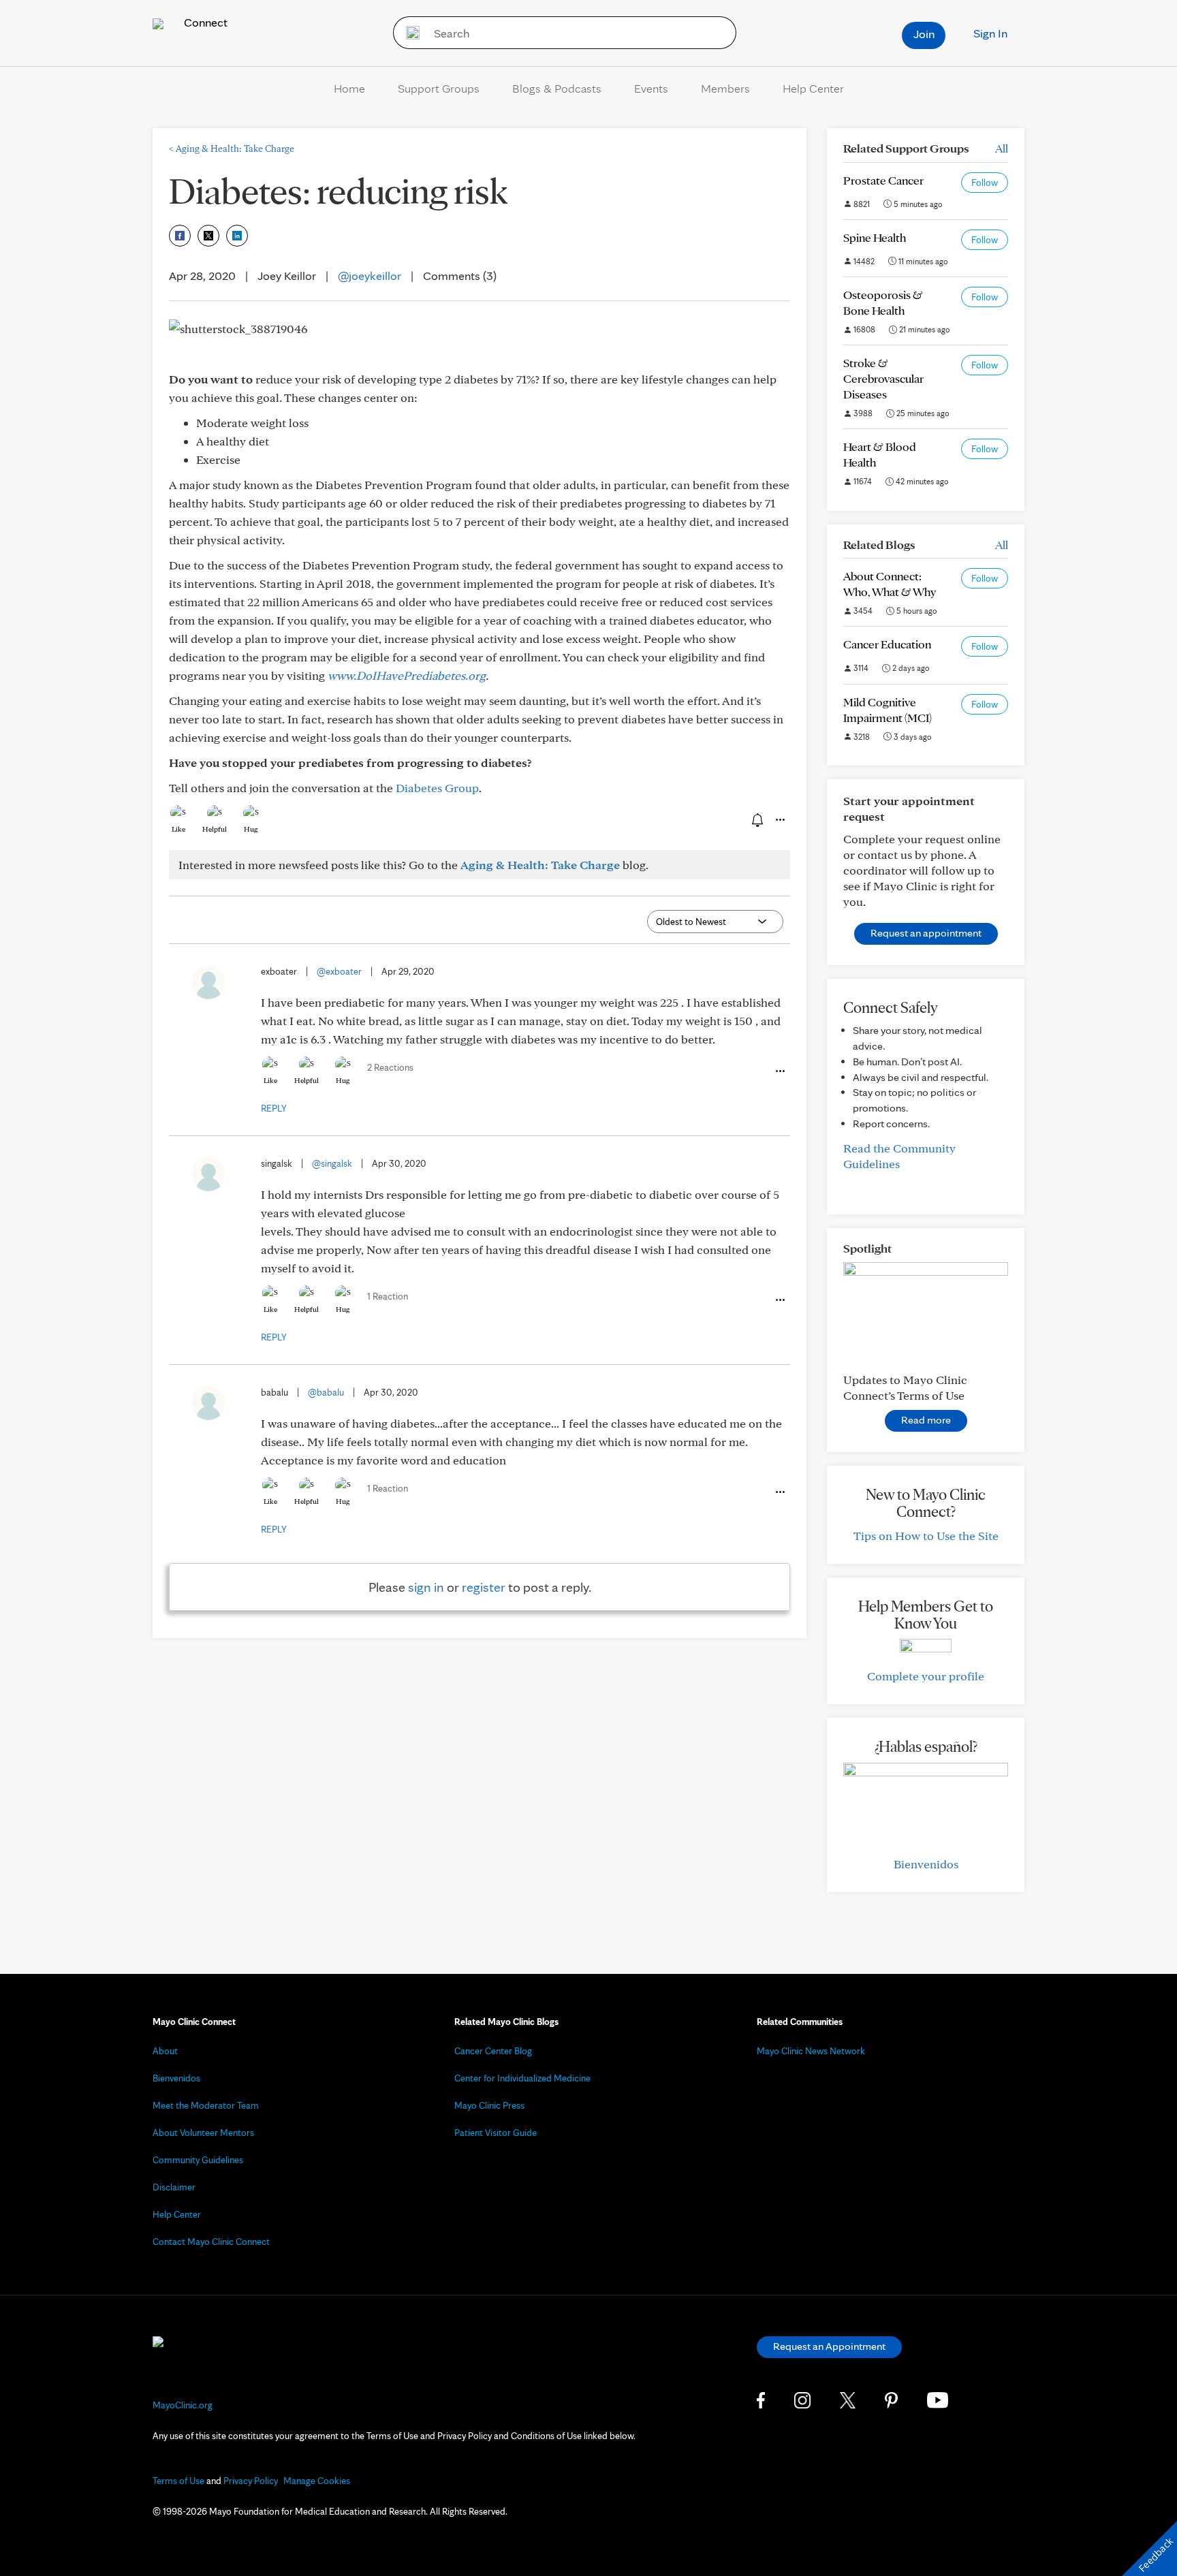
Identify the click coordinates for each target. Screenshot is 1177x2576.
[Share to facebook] (180, 236)
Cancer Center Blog (493, 2051)
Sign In (990, 33)
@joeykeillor (370, 276)
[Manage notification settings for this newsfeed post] (756, 819)
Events (651, 88)
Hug (251, 829)
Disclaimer (174, 2187)
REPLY (274, 1108)
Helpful (215, 829)
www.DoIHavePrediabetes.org (407, 675)
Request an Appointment (829, 2346)
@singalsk (332, 1163)
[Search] (408, 33)
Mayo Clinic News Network (811, 2051)
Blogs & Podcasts (557, 88)
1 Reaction (388, 1296)
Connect (204, 22)
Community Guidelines (198, 2160)
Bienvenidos (926, 1864)
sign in (426, 1587)
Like (178, 829)
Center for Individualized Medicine (522, 2078)
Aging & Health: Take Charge (232, 148)
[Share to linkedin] (237, 236)
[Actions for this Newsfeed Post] (779, 820)
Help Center (813, 88)
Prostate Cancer (883, 180)
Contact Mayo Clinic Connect (211, 2242)
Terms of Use (178, 2481)
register (484, 1587)
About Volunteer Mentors (203, 2133)
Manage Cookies (317, 2481)
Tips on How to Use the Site (926, 1536)
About (165, 2051)
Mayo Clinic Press (489, 2105)
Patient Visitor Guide (496, 2133)
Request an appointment (926, 933)
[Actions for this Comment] (779, 1071)
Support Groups (439, 88)
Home (349, 88)
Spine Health (875, 237)
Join (924, 34)
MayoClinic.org (183, 2405)
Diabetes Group (437, 788)
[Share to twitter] (208, 236)
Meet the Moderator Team (206, 2105)
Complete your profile (926, 1676)
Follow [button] (985, 183)
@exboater (339, 971)
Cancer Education (887, 644)
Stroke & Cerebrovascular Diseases (883, 378)
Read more (926, 1420)
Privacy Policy (251, 2481)
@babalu (326, 1392)
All (1002, 148)
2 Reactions (390, 1067)
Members (725, 88)
